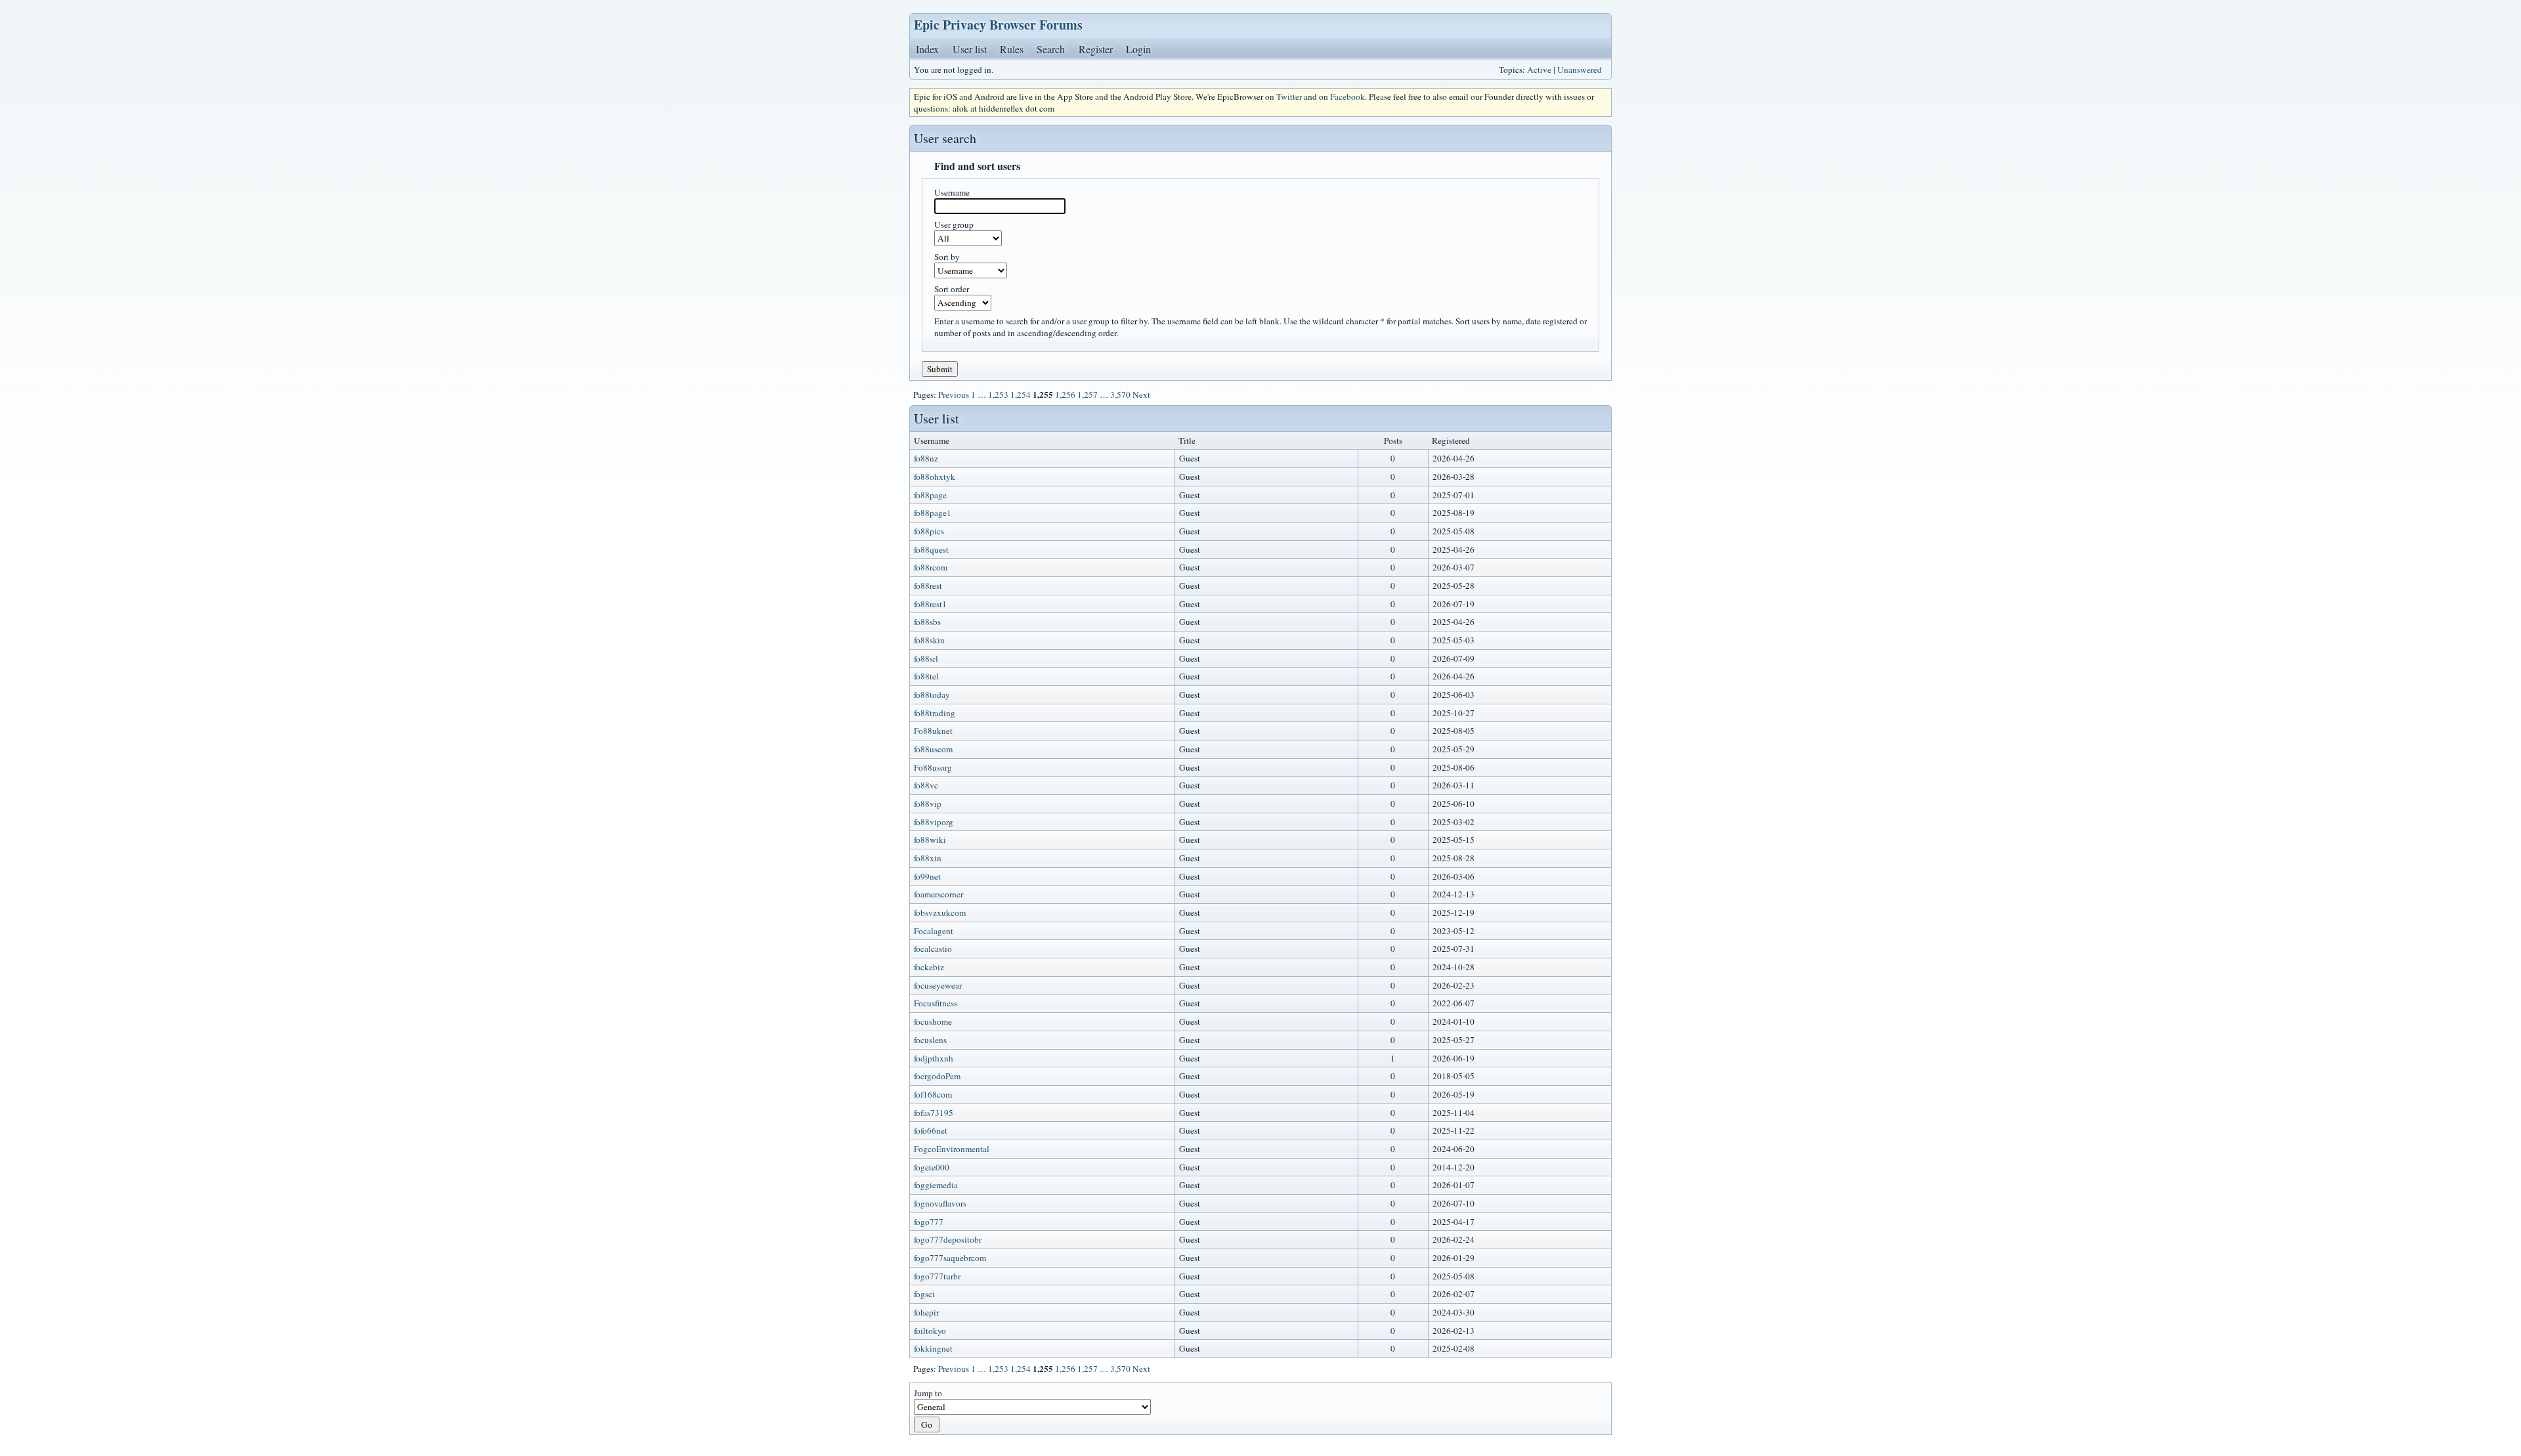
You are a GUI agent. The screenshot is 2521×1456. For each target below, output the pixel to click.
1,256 (1065, 395)
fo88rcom (931, 567)
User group (954, 225)
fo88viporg (934, 822)
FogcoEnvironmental (952, 1149)
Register (1096, 49)
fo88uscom (933, 749)
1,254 (1021, 395)
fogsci (924, 1294)
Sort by (947, 257)
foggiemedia (936, 1185)
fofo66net (931, 1130)
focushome (933, 1021)
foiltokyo (930, 1331)
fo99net (927, 876)
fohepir (926, 1312)
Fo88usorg (933, 767)
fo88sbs (927, 622)
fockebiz (929, 967)
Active (1539, 70)
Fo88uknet (933, 731)
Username (952, 192)
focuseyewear (938, 985)
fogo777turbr (937, 1276)
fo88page (930, 495)
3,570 (1120, 395)
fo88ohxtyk (935, 477)
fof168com (933, 1094)
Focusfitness (936, 1003)
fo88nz (926, 458)
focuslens (930, 1040)
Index (927, 49)
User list (970, 49)
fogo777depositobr (948, 1239)
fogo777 (929, 1222)
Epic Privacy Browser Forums (998, 25)
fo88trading (935, 713)
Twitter (1289, 96)
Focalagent (934, 931)
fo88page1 (933, 513)
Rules (1012, 49)
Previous (954, 395)
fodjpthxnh (934, 1058)
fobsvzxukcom (940, 912)
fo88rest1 (930, 604)
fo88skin (929, 640)
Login (1138, 49)
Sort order (952, 289)
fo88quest (931, 549)
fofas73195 (934, 1113)
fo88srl (926, 658)
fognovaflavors (940, 1203)
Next (1141, 395)
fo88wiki (930, 840)
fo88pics (929, 531)
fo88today (932, 695)
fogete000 (932, 1167)
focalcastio (933, 949)
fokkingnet (933, 1348)
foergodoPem (937, 1076)
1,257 (1088, 395)
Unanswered (1580, 70)
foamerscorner (938, 894)
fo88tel (926, 676)
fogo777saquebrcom (950, 1258)
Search (1051, 49)
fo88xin (928, 858)
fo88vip (928, 803)
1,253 (998, 395)
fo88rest (928, 586)
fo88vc (926, 785)
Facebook (1347, 96)
